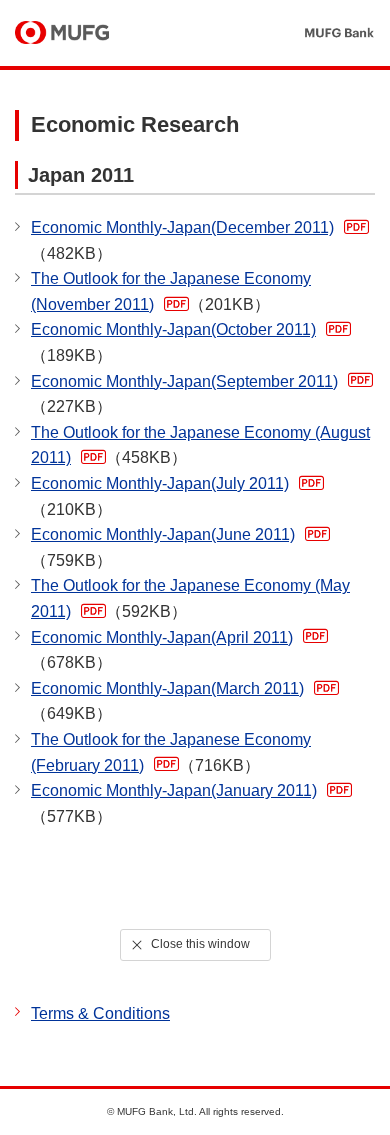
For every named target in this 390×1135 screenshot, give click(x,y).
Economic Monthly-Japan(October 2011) (173, 342)
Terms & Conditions (100, 1013)
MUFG (62, 33)
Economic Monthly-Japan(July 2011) (160, 496)
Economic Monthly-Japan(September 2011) (184, 394)
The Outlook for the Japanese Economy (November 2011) (171, 291)
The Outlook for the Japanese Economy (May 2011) (190, 598)
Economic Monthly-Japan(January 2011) (174, 803)
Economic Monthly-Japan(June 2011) (163, 547)
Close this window (200, 944)
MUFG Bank (338, 33)
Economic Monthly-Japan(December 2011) (182, 240)
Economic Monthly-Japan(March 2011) (167, 701)
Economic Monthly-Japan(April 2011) (162, 650)
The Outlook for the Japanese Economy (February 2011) (171, 752)
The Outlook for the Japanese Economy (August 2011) (200, 445)
